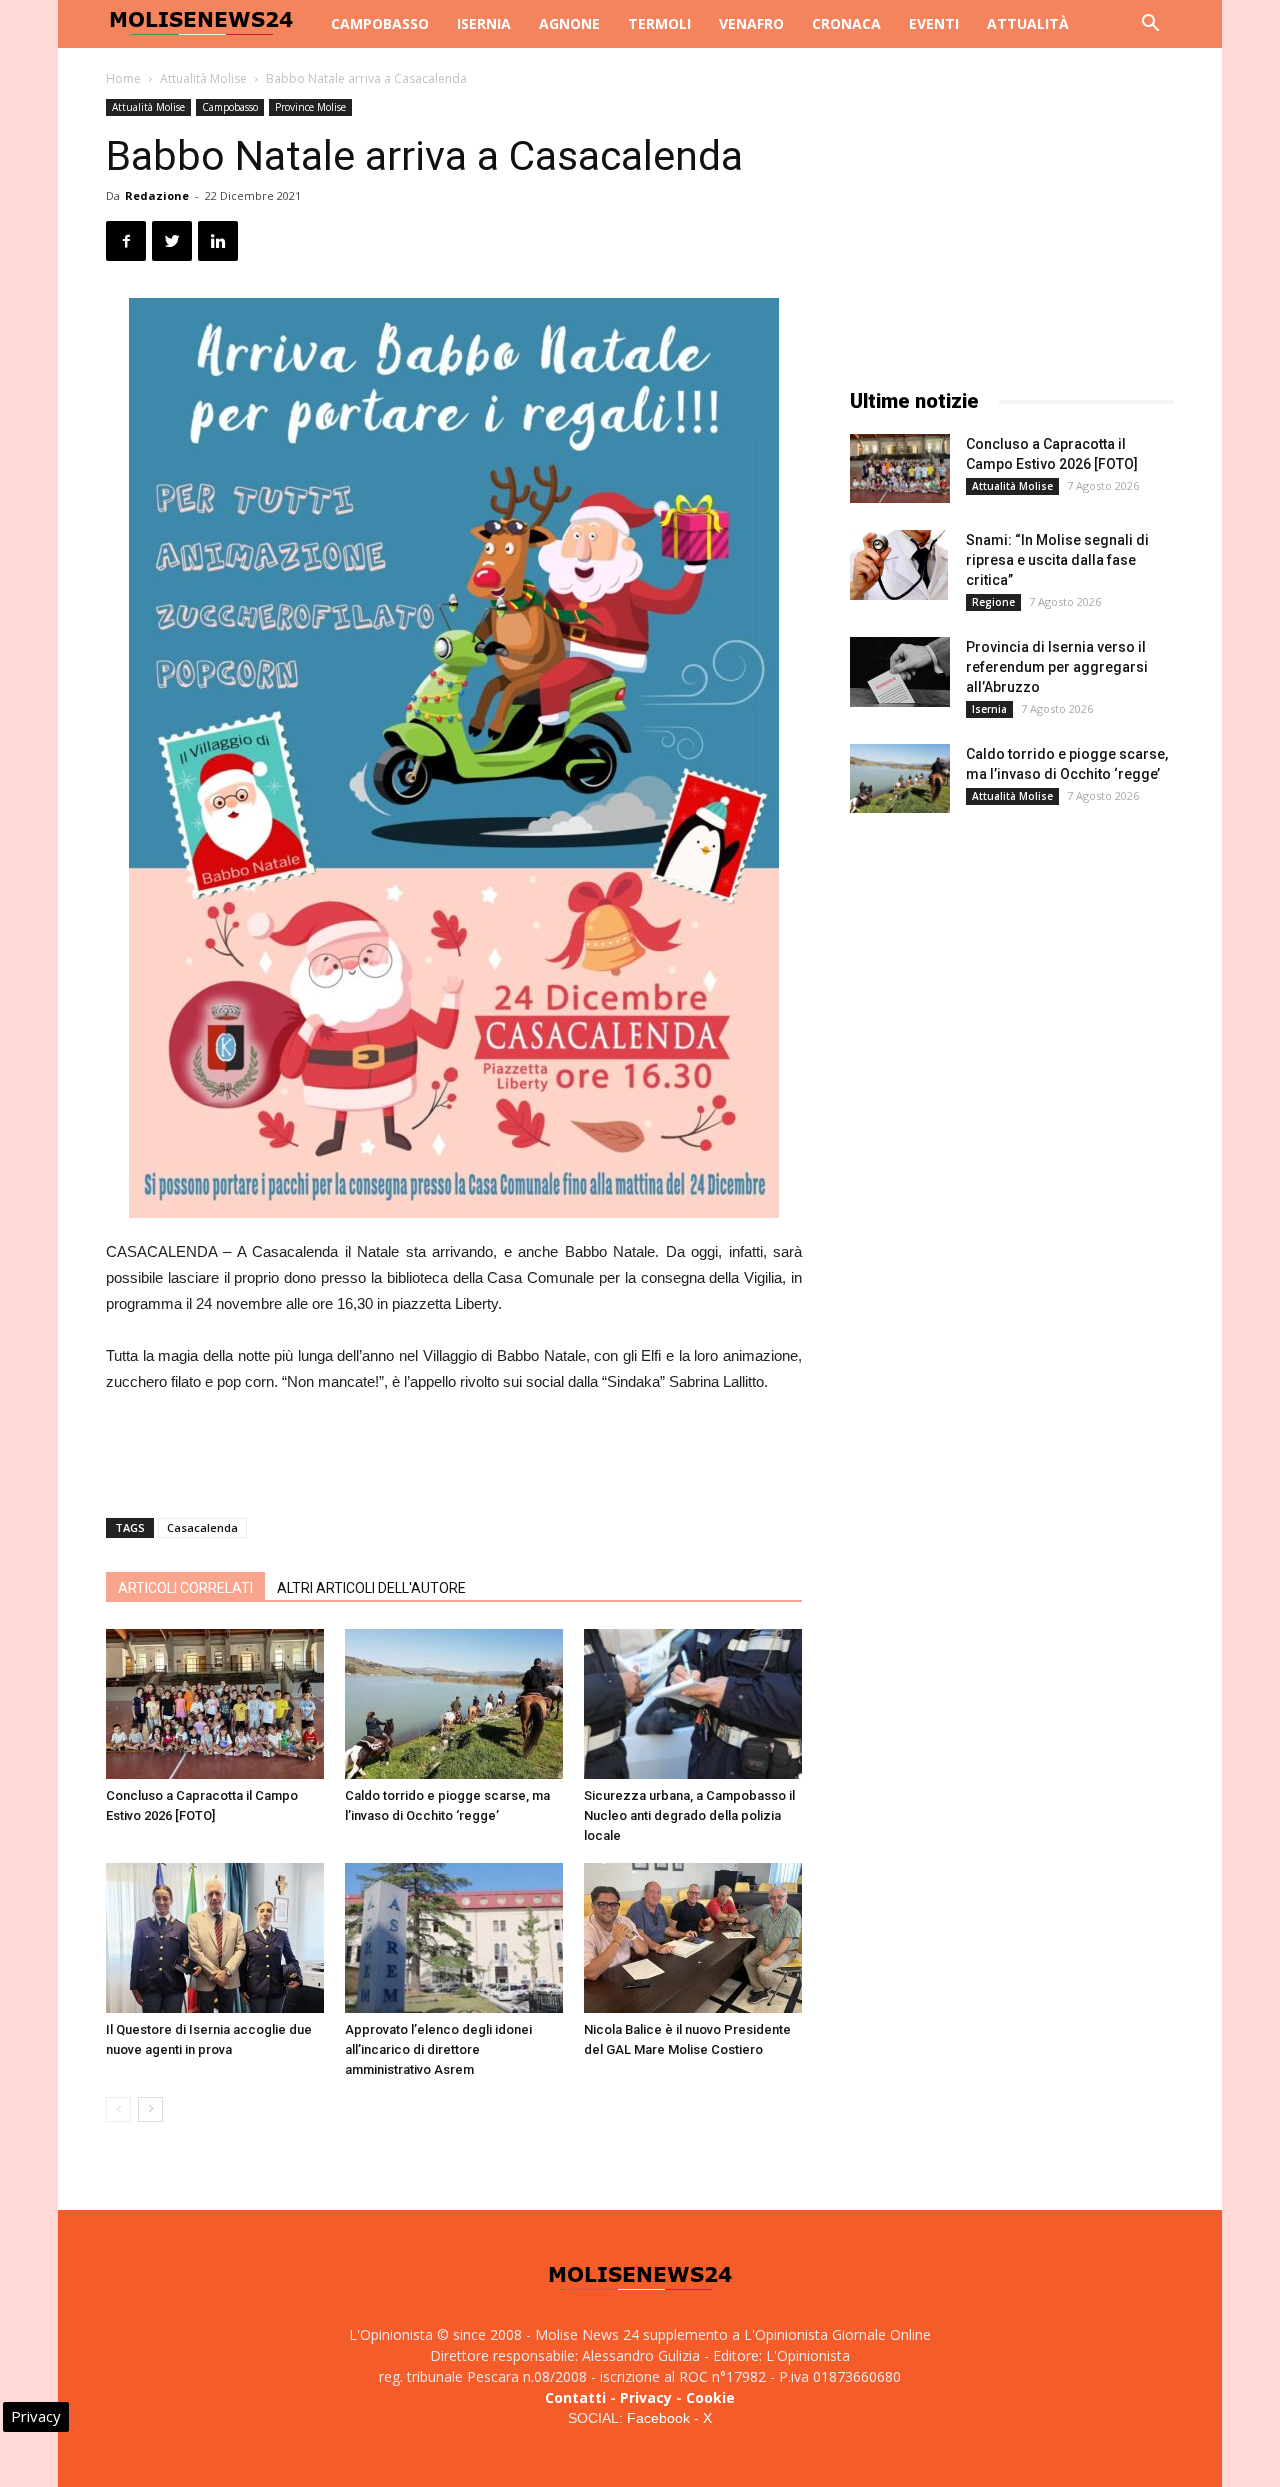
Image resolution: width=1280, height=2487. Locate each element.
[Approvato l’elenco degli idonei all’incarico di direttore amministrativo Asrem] (454, 1938)
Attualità (1028, 23)
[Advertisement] (454, 1451)
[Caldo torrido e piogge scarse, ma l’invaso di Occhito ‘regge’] (454, 1704)
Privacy (646, 2397)
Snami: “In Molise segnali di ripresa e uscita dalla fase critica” (1057, 560)
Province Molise (310, 107)
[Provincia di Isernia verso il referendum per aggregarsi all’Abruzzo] (900, 672)
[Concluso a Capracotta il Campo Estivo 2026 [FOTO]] (215, 1704)
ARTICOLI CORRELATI (185, 1588)
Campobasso (380, 23)
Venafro (751, 23)
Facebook (658, 2418)
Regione (993, 602)
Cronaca (846, 23)
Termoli (659, 23)
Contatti (575, 2397)
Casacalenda (202, 1527)
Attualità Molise (203, 78)
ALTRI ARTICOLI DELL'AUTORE (371, 1588)
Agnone (569, 23)
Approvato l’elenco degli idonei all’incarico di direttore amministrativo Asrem (438, 2049)
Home (123, 78)
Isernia (484, 23)
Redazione (157, 195)
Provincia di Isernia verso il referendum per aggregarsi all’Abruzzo (1057, 667)
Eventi (934, 23)
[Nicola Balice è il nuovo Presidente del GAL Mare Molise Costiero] (693, 1938)
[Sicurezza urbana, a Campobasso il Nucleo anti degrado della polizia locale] (693, 1704)
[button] (1150, 25)
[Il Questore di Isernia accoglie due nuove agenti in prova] (215, 1938)
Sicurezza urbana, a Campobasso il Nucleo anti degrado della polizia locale (689, 1815)
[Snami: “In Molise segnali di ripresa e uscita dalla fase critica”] (899, 565)
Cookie (710, 2397)
